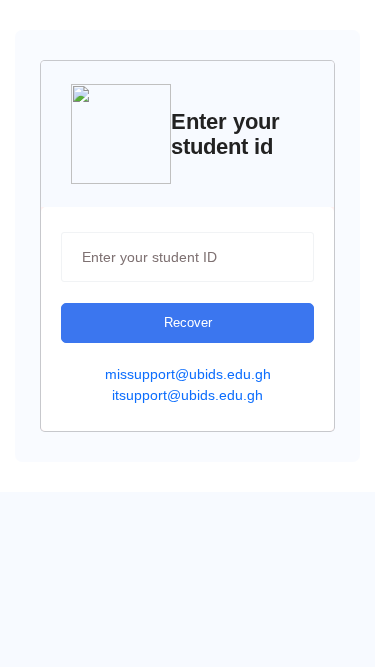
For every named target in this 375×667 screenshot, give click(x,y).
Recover (188, 322)
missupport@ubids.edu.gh (188, 374)
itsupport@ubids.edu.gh (187, 395)
